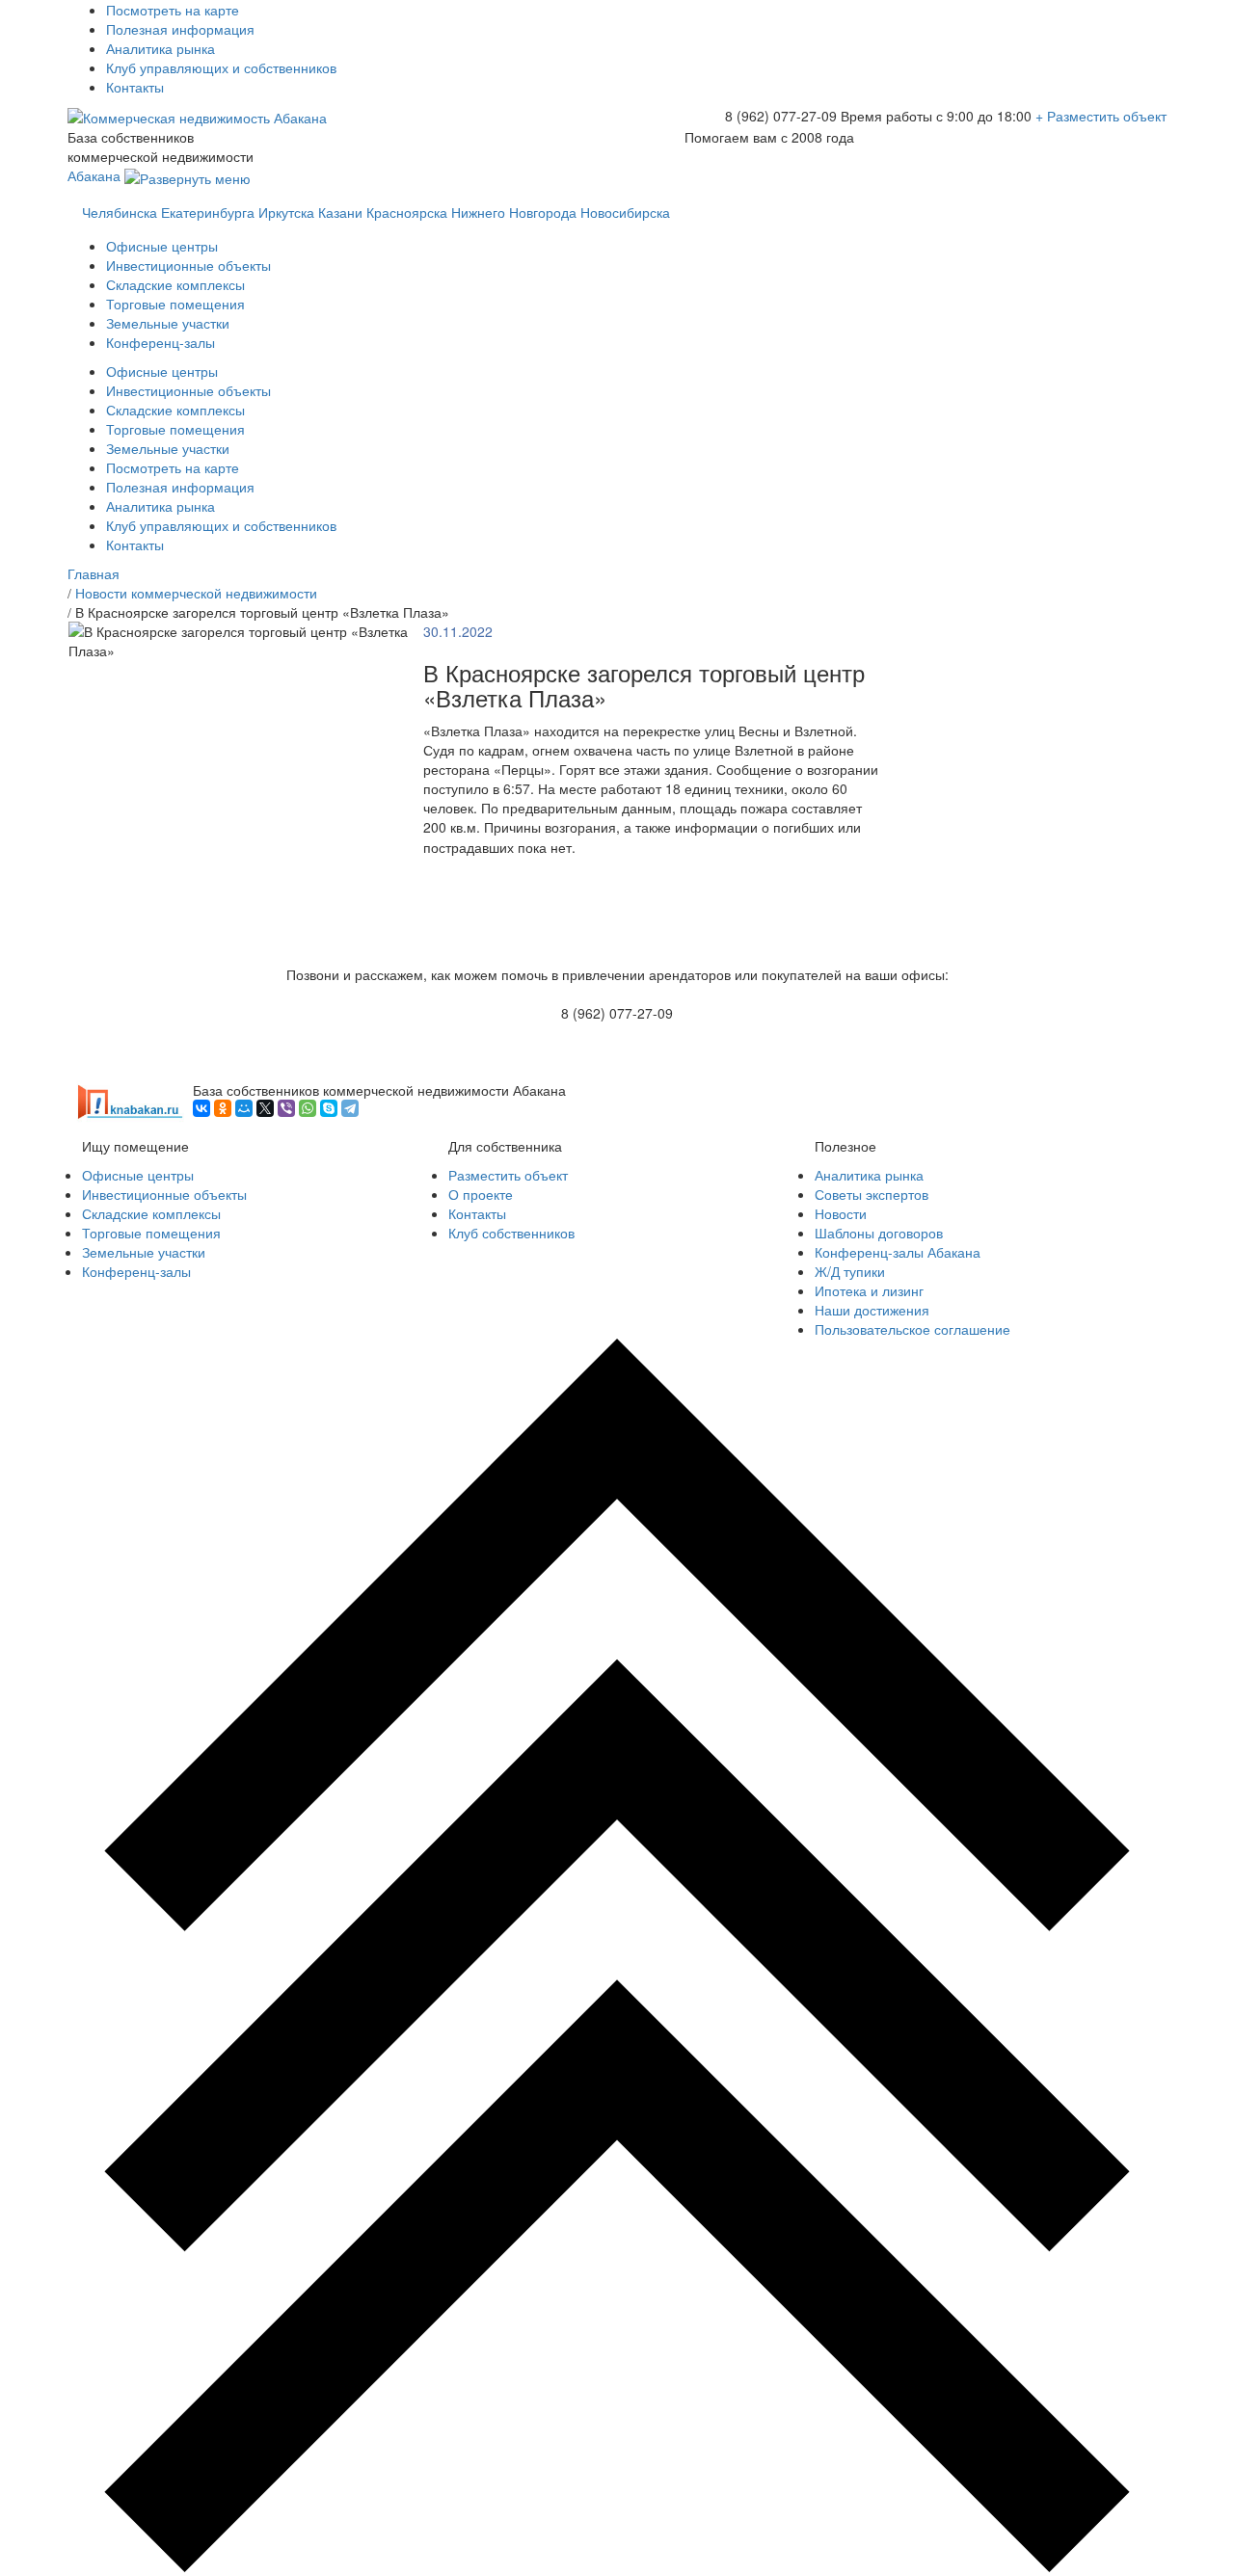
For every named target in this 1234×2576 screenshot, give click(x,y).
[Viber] (286, 1108)
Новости (841, 1213)
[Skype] (329, 1108)
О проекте (481, 1194)
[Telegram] (350, 1108)
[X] (265, 1108)
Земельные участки (168, 323)
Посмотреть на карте (173, 10)
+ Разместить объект (1101, 116)
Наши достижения (872, 1310)
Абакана (96, 175)
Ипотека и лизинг (869, 1290)
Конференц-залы (161, 342)
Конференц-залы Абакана (898, 1252)
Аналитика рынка (161, 48)
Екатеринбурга (208, 212)
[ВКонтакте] (201, 1108)
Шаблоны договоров (879, 1233)
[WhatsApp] (308, 1108)
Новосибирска (625, 212)
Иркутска (286, 212)
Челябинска (120, 212)
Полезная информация (180, 29)
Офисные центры (162, 246)
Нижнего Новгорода (514, 212)
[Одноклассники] (223, 1108)
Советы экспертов (872, 1194)
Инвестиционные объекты (188, 265)
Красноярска (407, 212)
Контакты (135, 87)
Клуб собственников (511, 1233)
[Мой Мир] (244, 1108)
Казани (340, 212)
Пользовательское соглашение (912, 1329)
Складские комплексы (175, 284)
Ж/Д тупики (850, 1271)
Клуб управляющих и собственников (221, 67)
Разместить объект (508, 1175)
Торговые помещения (175, 304)
